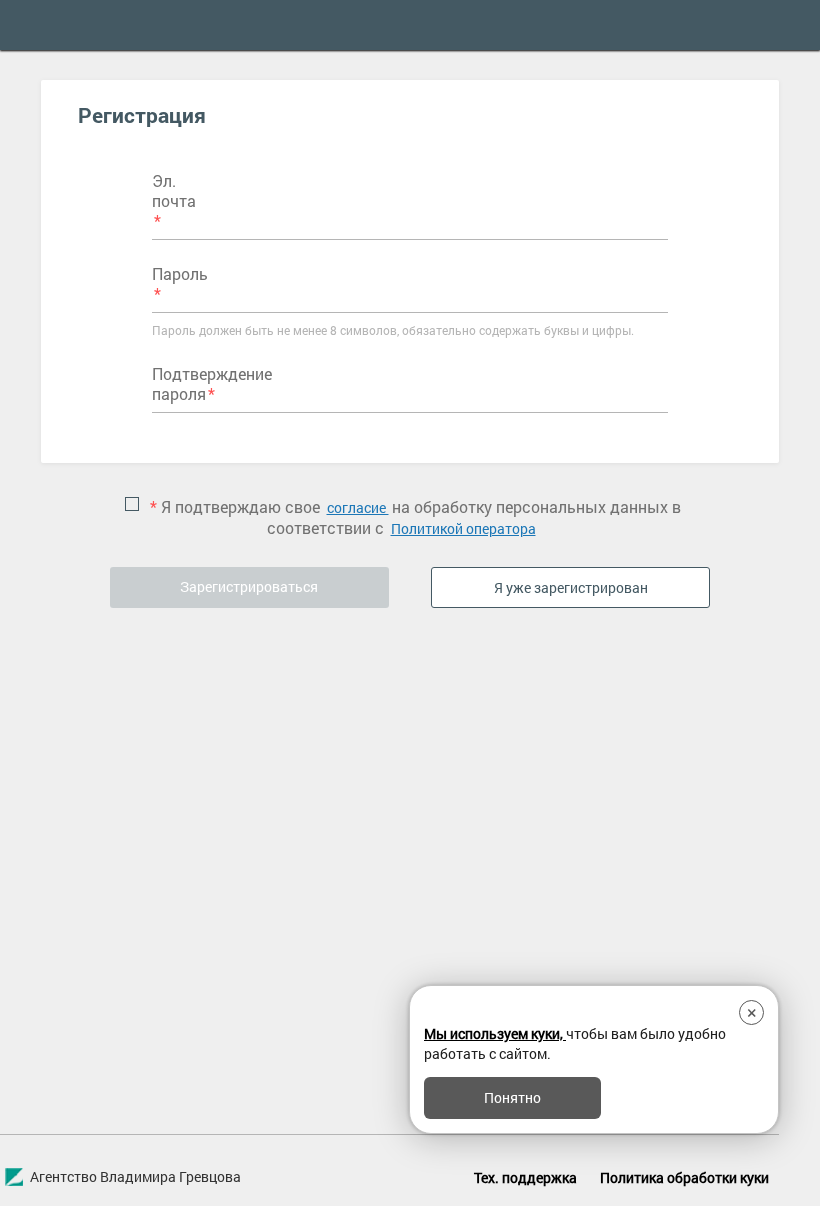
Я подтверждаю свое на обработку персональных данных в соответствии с (415, 517)
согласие (358, 507)
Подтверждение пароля (212, 383)
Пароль (180, 273)
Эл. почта (174, 191)
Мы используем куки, (495, 1033)
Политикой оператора (463, 528)
